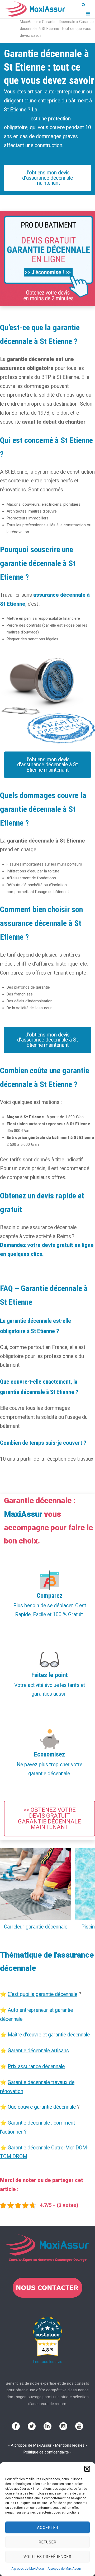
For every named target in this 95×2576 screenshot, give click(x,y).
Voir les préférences (47, 2557)
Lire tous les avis (48, 2362)
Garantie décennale (59, 22)
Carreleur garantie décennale (36, 1927)
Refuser (48, 2542)
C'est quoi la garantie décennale (42, 1994)
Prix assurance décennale (36, 2066)
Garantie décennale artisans (38, 2051)
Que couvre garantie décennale (42, 2107)
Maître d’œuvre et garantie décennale (49, 2035)
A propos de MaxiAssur (28, 2569)
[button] (87, 2469)
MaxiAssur (29, 22)
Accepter (48, 2528)
